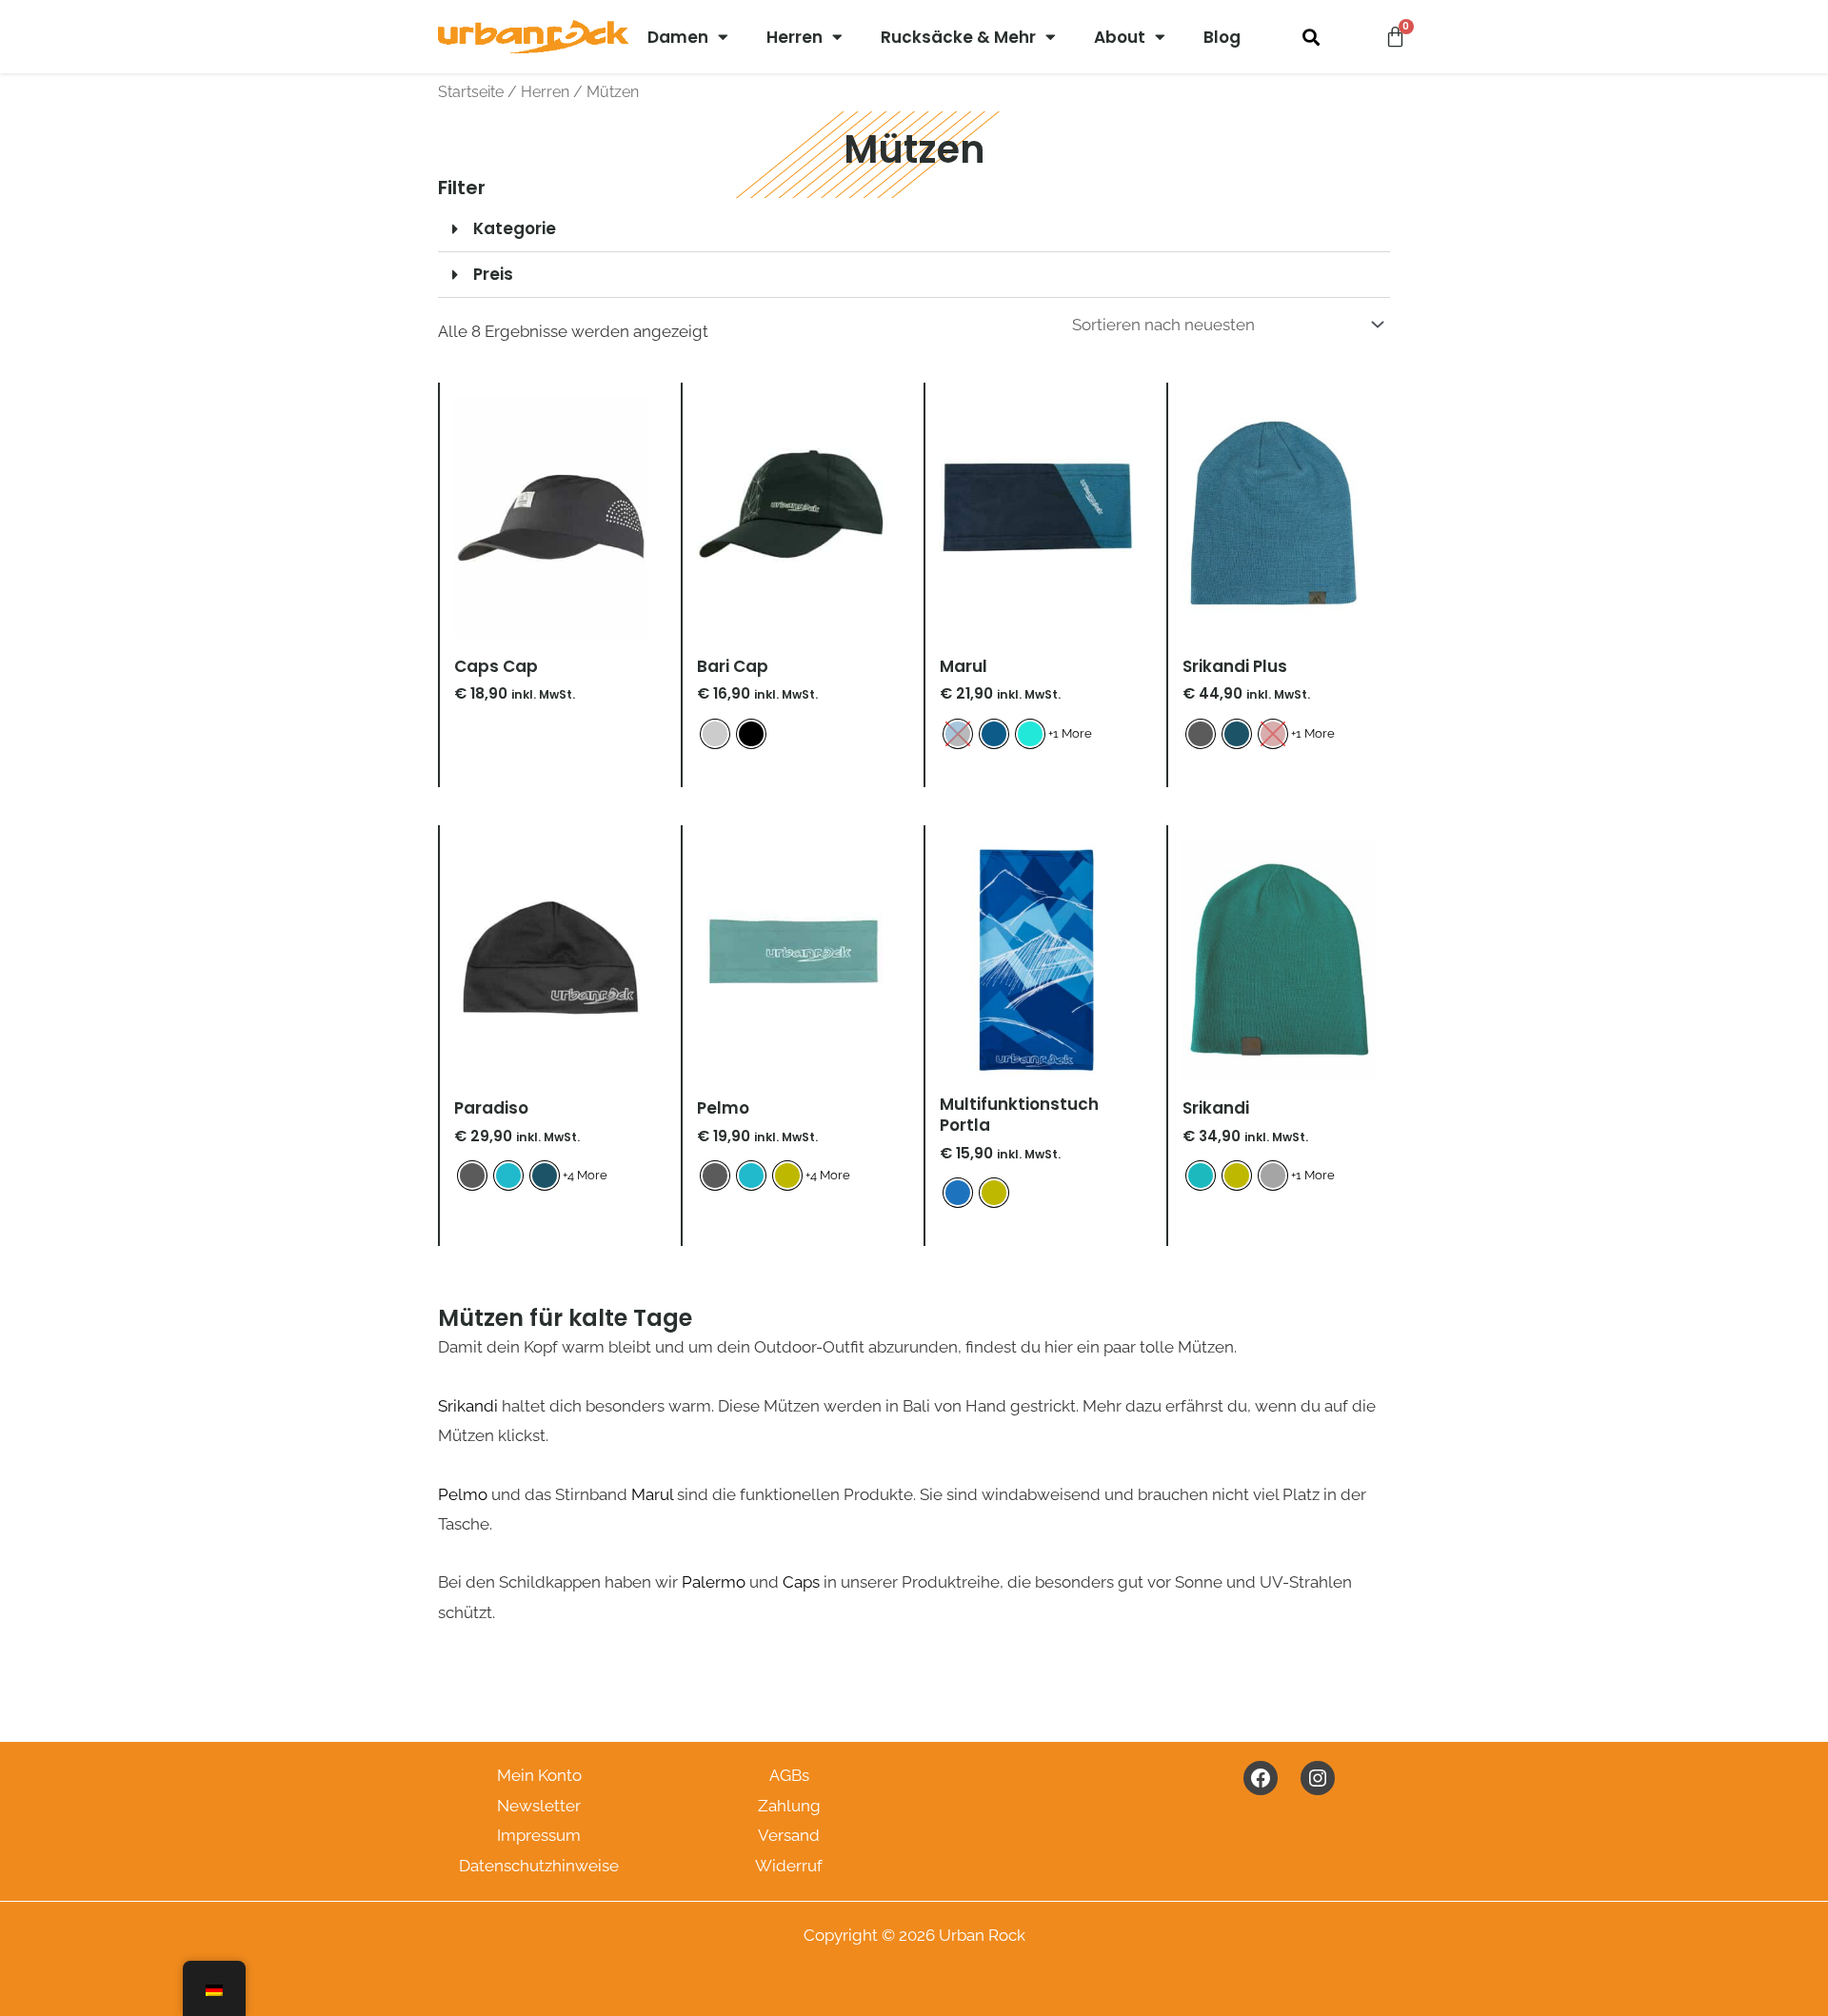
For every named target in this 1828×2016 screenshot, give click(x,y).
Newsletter (539, 1806)
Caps (801, 1582)
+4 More (585, 1175)
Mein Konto (539, 1775)
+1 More (1070, 733)
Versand (789, 1835)
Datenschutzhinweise (539, 1866)
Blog (1222, 37)
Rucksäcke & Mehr (958, 37)
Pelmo (463, 1494)
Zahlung (789, 1806)
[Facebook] (1261, 1778)
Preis (493, 274)
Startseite (471, 92)
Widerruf (789, 1866)
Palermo (714, 1582)
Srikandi (468, 1406)
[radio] (715, 734)
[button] (1311, 37)
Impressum (539, 1835)
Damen (678, 37)
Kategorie (515, 228)
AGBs (789, 1775)
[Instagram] (1318, 1778)
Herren (795, 37)
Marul (652, 1494)
